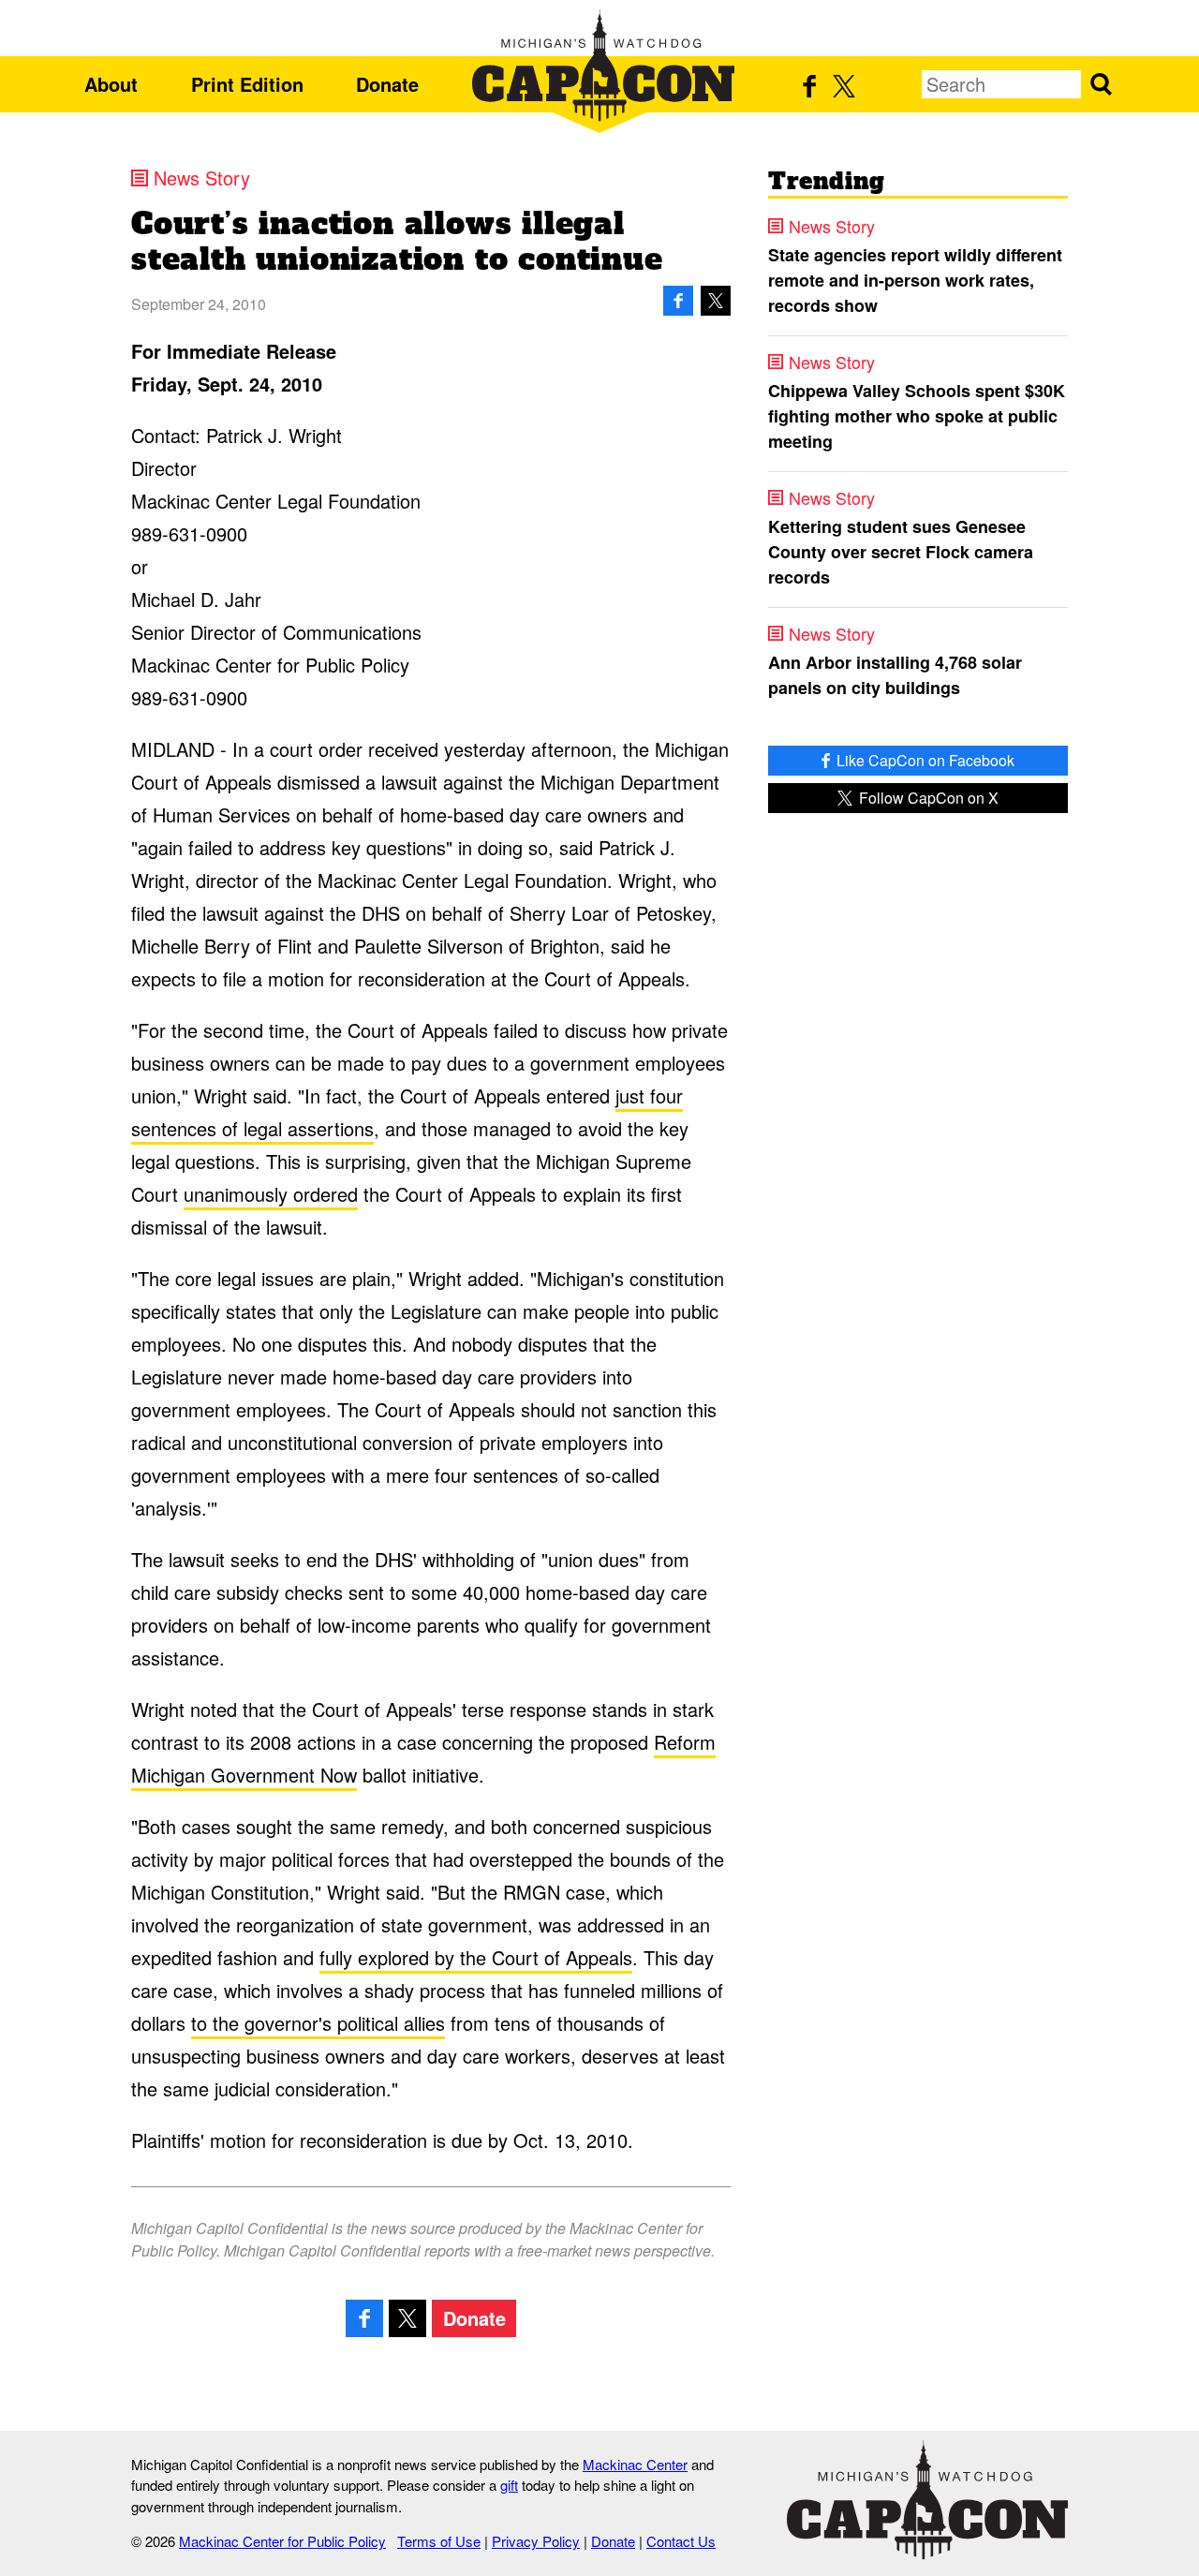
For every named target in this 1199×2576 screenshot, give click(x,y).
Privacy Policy (536, 2541)
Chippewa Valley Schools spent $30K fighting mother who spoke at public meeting (917, 416)
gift (509, 2485)
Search (1101, 84)
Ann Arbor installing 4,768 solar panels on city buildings (895, 675)
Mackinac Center (635, 2464)
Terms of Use (439, 2541)
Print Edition (247, 84)
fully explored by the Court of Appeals (476, 1957)
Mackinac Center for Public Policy (282, 2541)
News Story (202, 178)
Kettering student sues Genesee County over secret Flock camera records (901, 552)
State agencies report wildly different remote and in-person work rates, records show (915, 280)
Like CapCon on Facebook (924, 760)
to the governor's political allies (318, 2023)
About (111, 84)
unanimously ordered (271, 1194)
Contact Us (681, 2541)
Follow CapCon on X (927, 798)
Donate (387, 84)
